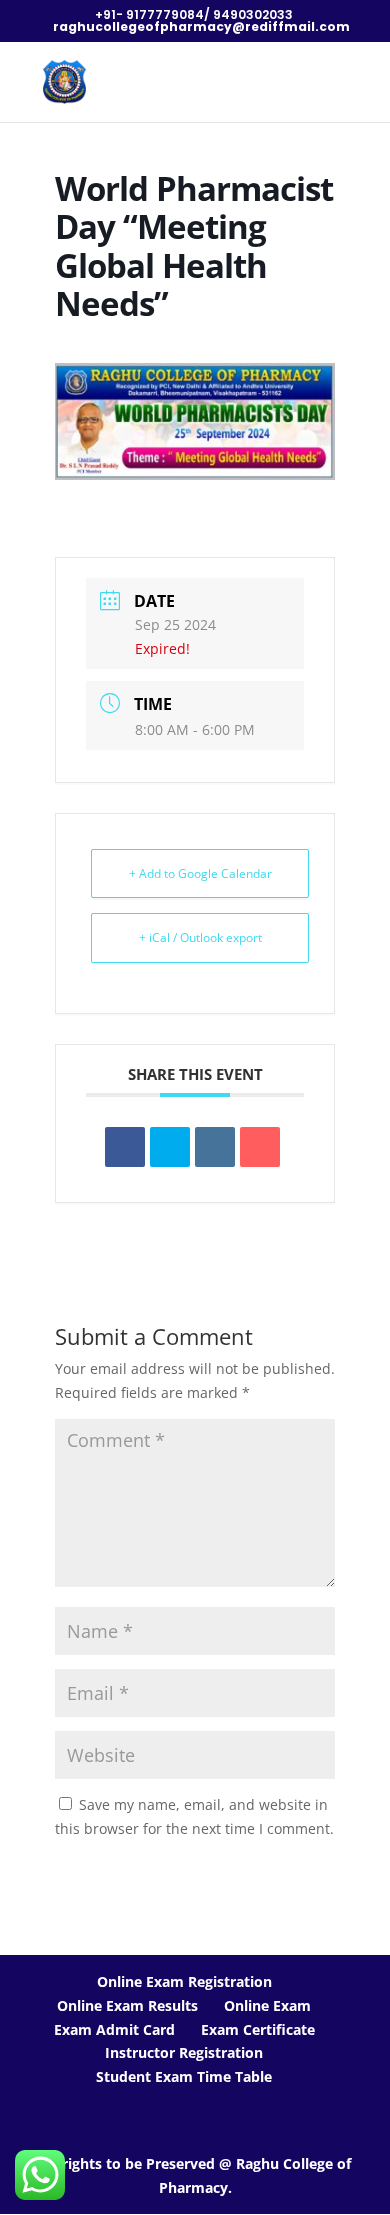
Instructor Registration (184, 2052)
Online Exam (267, 2005)
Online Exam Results (127, 2005)
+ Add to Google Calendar (200, 873)
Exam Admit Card (114, 2029)
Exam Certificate (258, 2029)
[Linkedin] (215, 1147)
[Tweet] (170, 1147)
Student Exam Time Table (184, 2076)
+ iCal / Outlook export (200, 937)
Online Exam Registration (184, 1981)
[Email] (260, 1147)
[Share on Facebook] (125, 1147)
